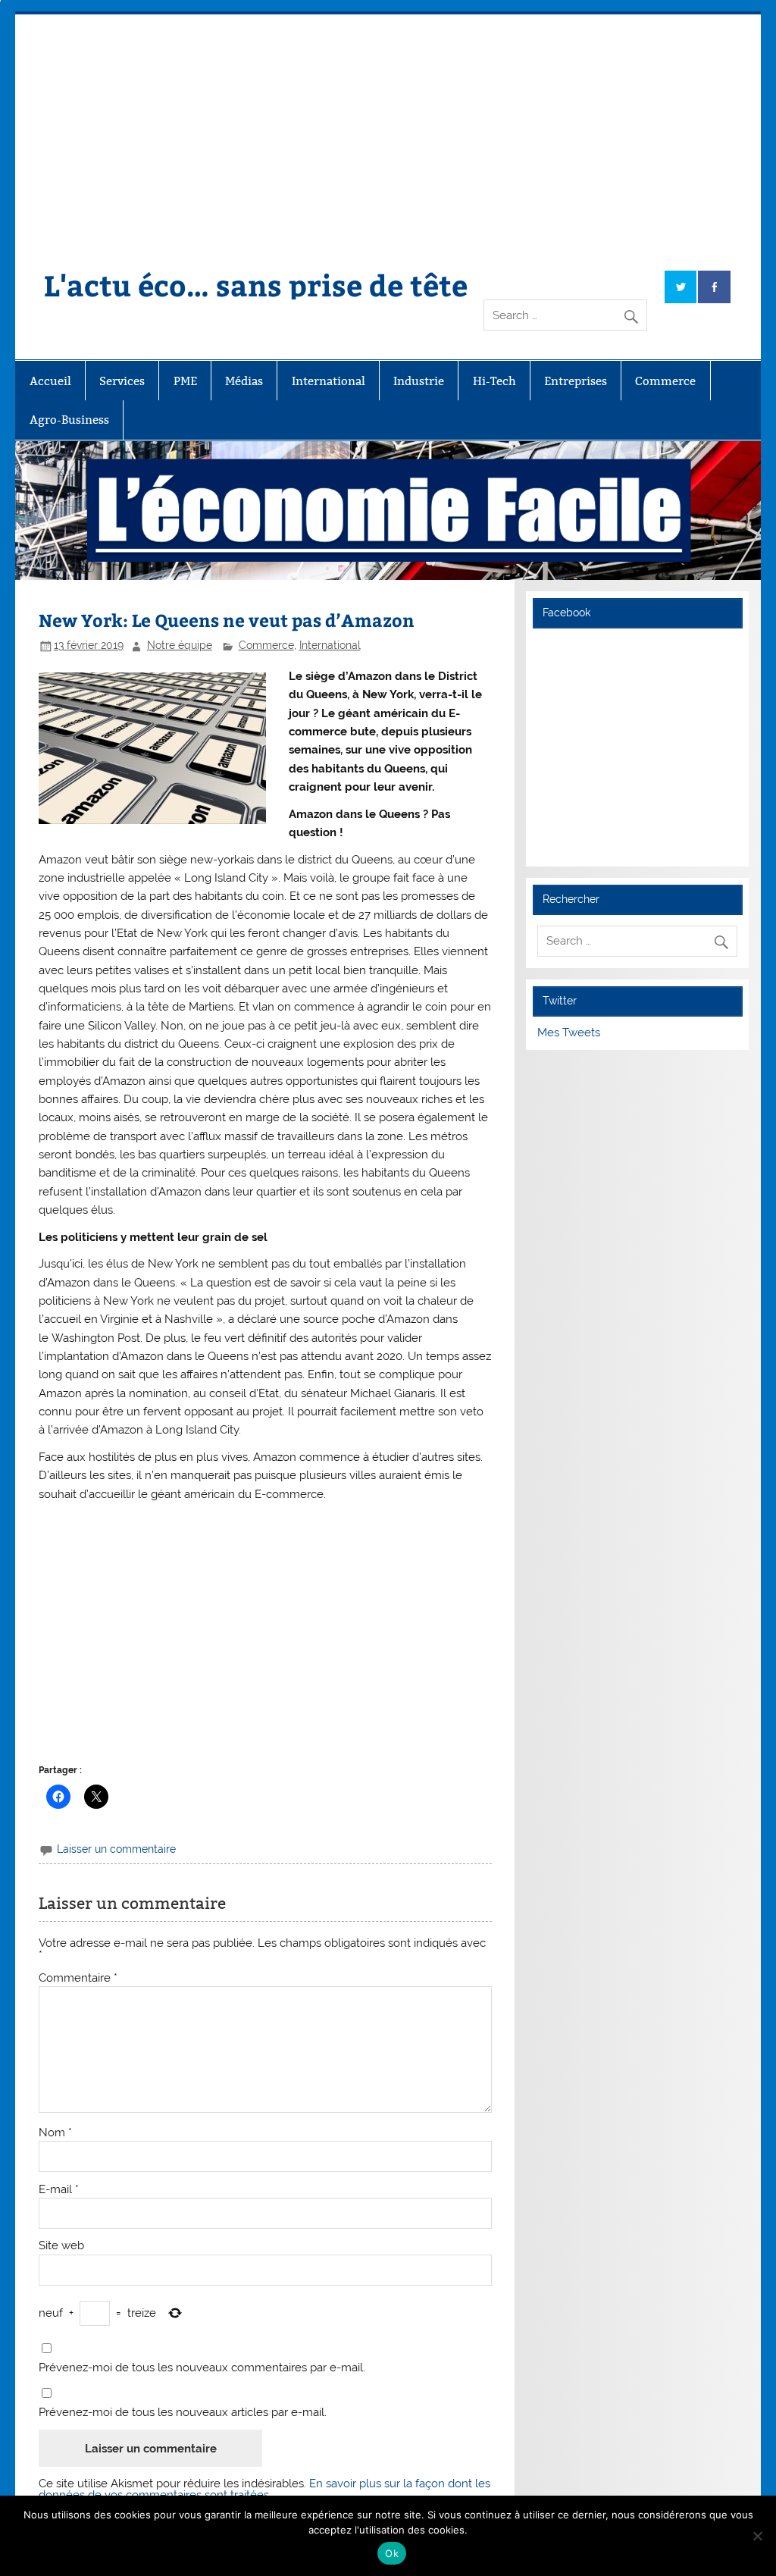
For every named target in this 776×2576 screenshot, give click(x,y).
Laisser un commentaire (116, 1849)
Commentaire (78, 1978)
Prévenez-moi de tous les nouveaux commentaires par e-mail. (202, 2368)
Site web (61, 2246)
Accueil (50, 381)
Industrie (419, 381)
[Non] (757, 2536)
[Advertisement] (388, 128)
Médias (244, 381)
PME (185, 381)
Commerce (665, 381)
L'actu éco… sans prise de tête (256, 285)
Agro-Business (69, 420)
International (329, 381)
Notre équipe (180, 645)
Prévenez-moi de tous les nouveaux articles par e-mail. (183, 2413)
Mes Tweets (569, 1033)
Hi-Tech (494, 381)
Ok (392, 2553)
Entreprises (576, 381)
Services (122, 381)
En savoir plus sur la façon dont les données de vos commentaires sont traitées (264, 2489)
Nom (55, 2133)
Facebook (566, 613)
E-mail (59, 2190)
